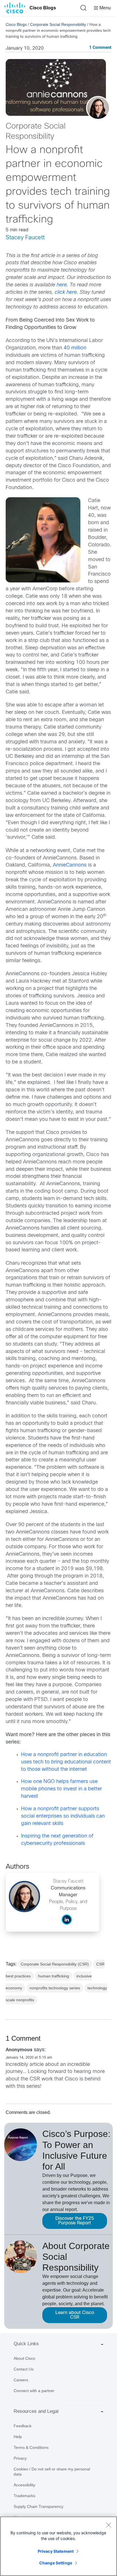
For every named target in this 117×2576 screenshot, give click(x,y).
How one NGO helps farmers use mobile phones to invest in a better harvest (61, 1789)
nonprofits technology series (55, 1988)
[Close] (108, 2525)
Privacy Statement (56, 2551)
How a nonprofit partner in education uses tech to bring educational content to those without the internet (66, 1762)
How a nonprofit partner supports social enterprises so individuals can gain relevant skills (63, 1816)
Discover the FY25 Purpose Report (75, 2221)
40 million (75, 348)
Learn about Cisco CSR (75, 2315)
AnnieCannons (70, 865)
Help (18, 2437)
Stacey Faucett (25, 238)
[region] (58, 2546)
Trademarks (24, 2496)
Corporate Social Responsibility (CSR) (55, 1964)
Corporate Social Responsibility (58, 24)
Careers (21, 2380)
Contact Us (24, 2369)
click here (66, 292)
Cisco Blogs (43, 8)
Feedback (23, 2426)
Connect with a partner (34, 2391)
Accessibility (24, 2485)
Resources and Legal (36, 2411)
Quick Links (26, 2344)
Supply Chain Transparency (38, 2506)
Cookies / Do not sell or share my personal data (52, 2472)
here (62, 285)
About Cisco (24, 2358)
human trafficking (54, 1976)
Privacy (20, 2458)
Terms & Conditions (31, 2447)
